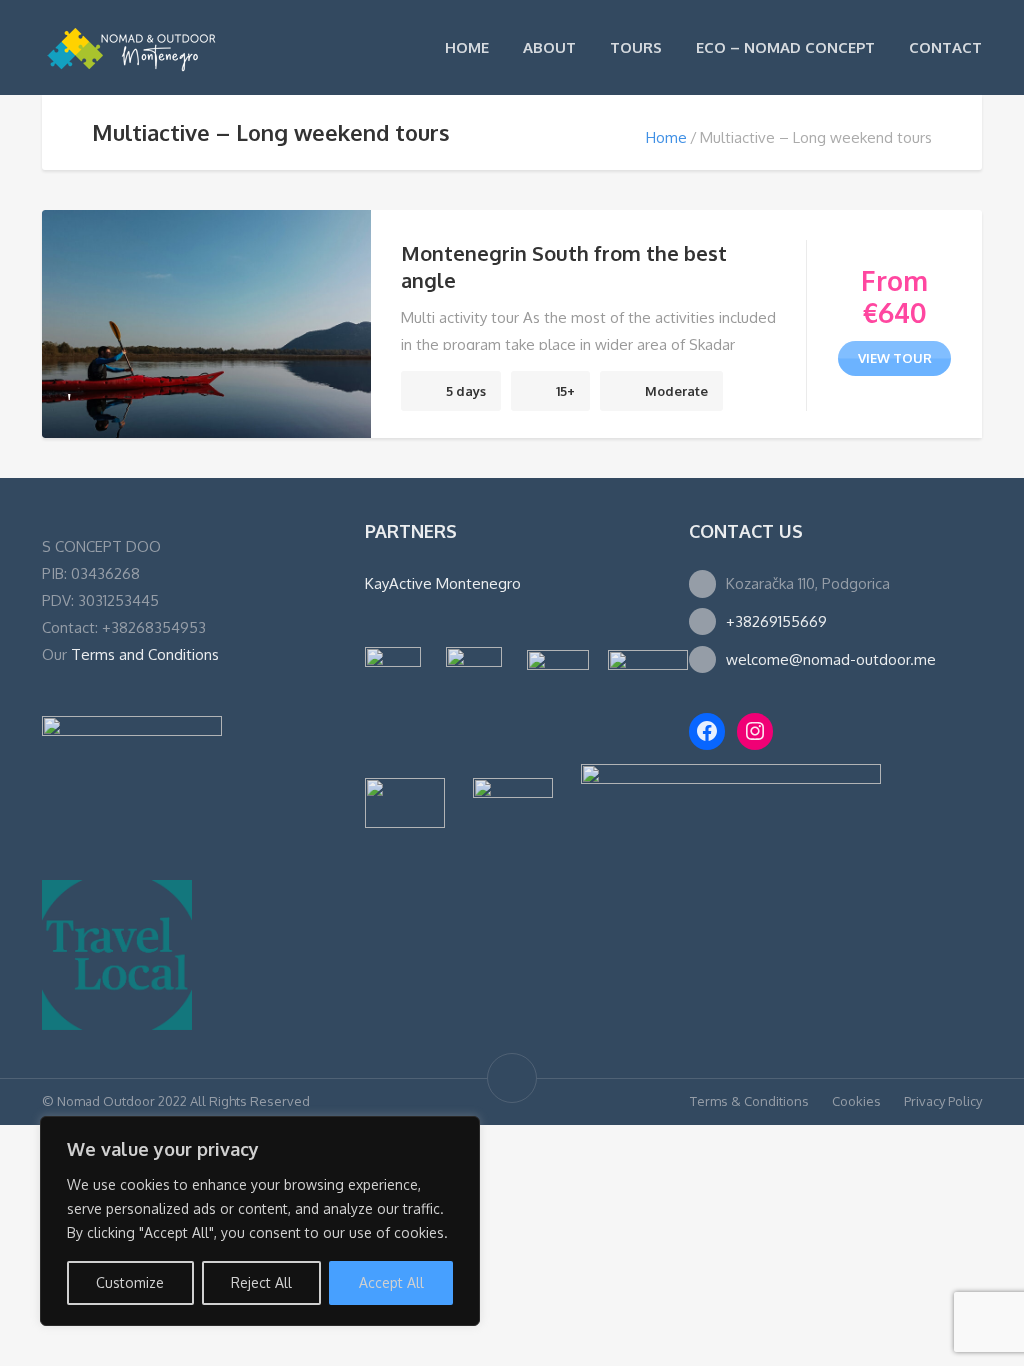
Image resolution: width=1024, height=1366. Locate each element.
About (549, 47)
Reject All (261, 1282)
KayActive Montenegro (443, 583)
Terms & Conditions (749, 1101)
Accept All (391, 1282)
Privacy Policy (943, 1101)
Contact (945, 47)
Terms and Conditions (145, 654)
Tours (636, 47)
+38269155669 (776, 621)
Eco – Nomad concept (785, 47)
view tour (895, 358)
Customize (130, 1282)
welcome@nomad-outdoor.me (831, 659)
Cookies (856, 1101)
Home (467, 47)
